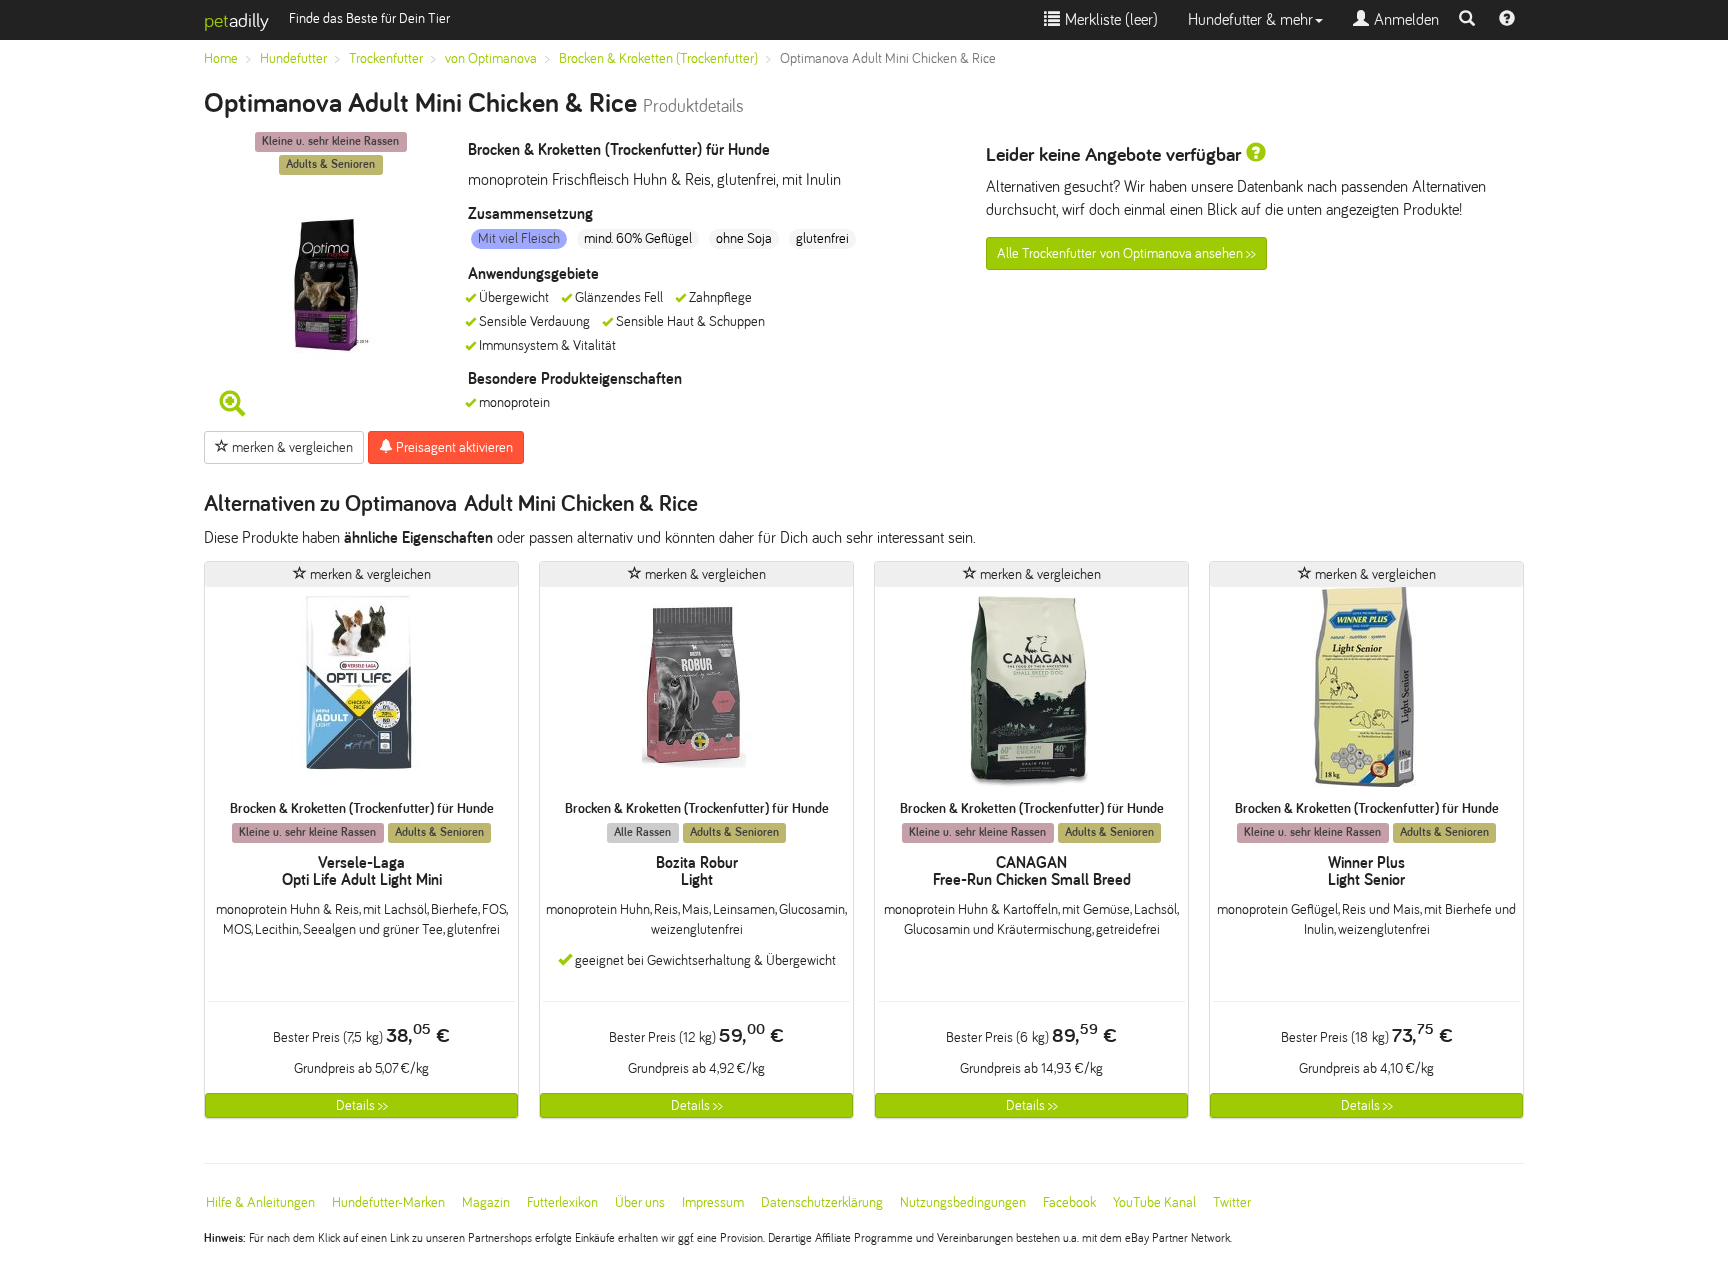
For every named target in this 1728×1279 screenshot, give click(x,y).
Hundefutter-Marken (388, 1202)
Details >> (362, 1105)
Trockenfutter (386, 58)
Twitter (1232, 1202)
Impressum (713, 1202)
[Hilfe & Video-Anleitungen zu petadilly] (1507, 20)
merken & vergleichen (291, 447)
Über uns (640, 1202)
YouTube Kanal (1154, 1202)
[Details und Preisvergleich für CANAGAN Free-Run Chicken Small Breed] (1031, 693)
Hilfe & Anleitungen (260, 1202)
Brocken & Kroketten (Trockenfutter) (658, 58)
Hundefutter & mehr (1250, 19)
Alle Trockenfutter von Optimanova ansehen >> (1126, 253)
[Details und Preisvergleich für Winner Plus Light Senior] (1366, 693)
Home (221, 58)
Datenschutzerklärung (822, 1202)
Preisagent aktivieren (453, 447)
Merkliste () (1109, 19)
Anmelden (1404, 19)
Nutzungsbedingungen (963, 1202)
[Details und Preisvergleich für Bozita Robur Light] (696, 693)
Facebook (1069, 1202)
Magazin (486, 1202)
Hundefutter (293, 58)
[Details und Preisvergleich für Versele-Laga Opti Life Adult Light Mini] (361, 693)
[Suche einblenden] (1467, 20)
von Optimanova (491, 58)
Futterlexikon (562, 1202)
